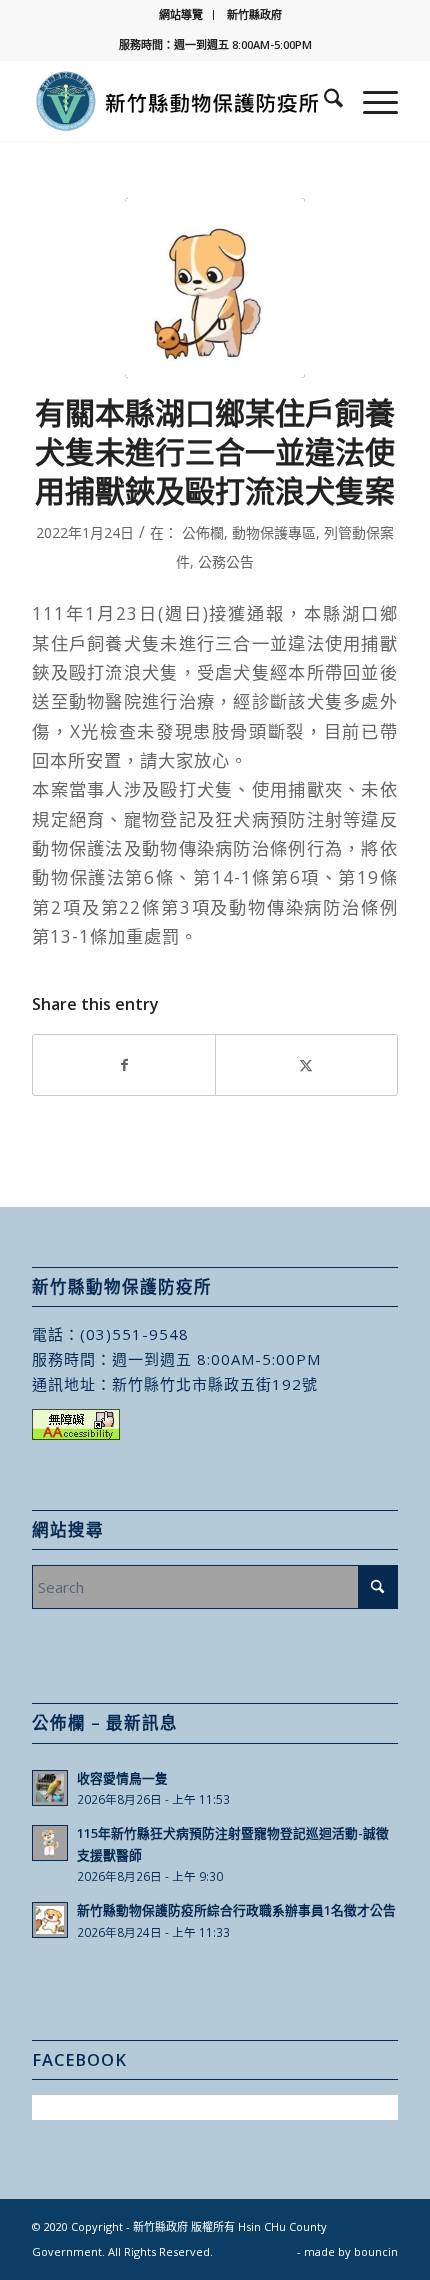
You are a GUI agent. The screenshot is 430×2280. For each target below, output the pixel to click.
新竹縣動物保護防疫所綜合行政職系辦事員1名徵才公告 (236, 1910)
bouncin (376, 2251)
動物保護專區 (274, 532)
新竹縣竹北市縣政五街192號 (215, 1384)
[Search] (323, 101)
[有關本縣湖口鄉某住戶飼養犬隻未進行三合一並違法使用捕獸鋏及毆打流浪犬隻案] (215, 288)
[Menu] (370, 101)
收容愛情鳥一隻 (122, 1778)
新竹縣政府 (254, 14)
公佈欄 (203, 532)
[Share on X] (306, 1065)
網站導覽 (181, 14)
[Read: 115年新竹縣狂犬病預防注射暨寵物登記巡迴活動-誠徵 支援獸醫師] (50, 1843)
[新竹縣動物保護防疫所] (178, 101)
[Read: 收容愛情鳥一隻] (50, 1788)
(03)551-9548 (134, 1334)
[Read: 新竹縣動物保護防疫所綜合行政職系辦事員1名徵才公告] (50, 1920)
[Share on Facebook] (124, 1065)
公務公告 (226, 561)
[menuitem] (181, 15)
